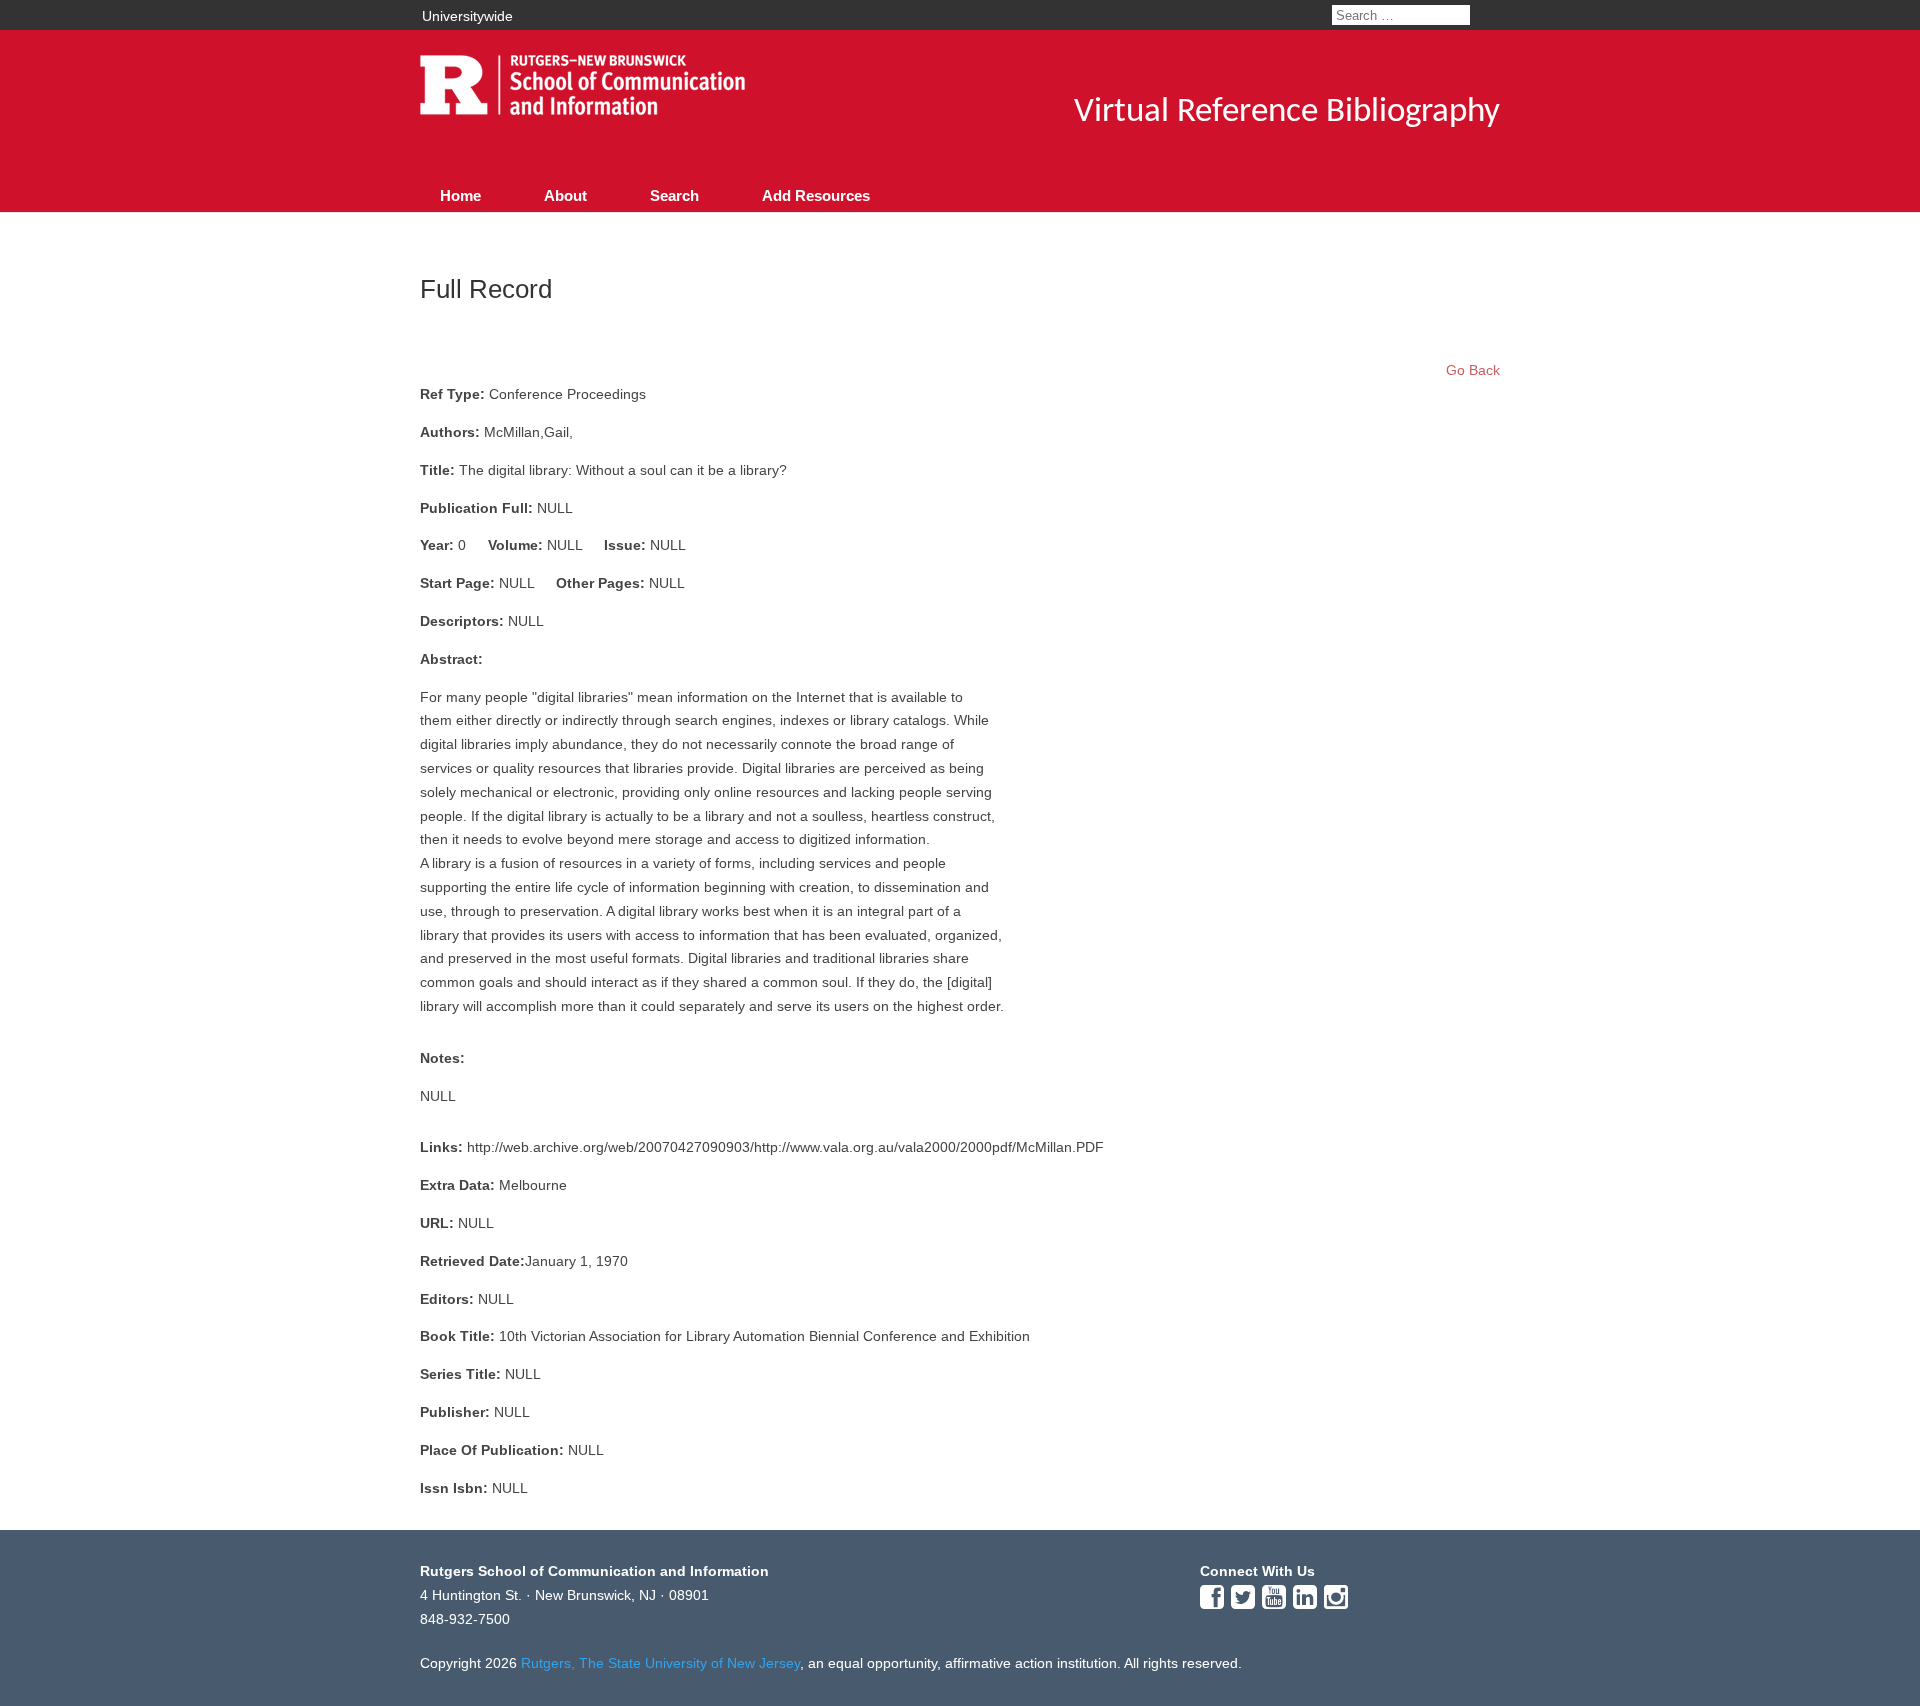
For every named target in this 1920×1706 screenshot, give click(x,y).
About (565, 195)
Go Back (1473, 370)
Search (674, 195)
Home (460, 195)
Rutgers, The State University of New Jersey (660, 1663)
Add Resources (816, 195)
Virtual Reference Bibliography (1287, 112)
